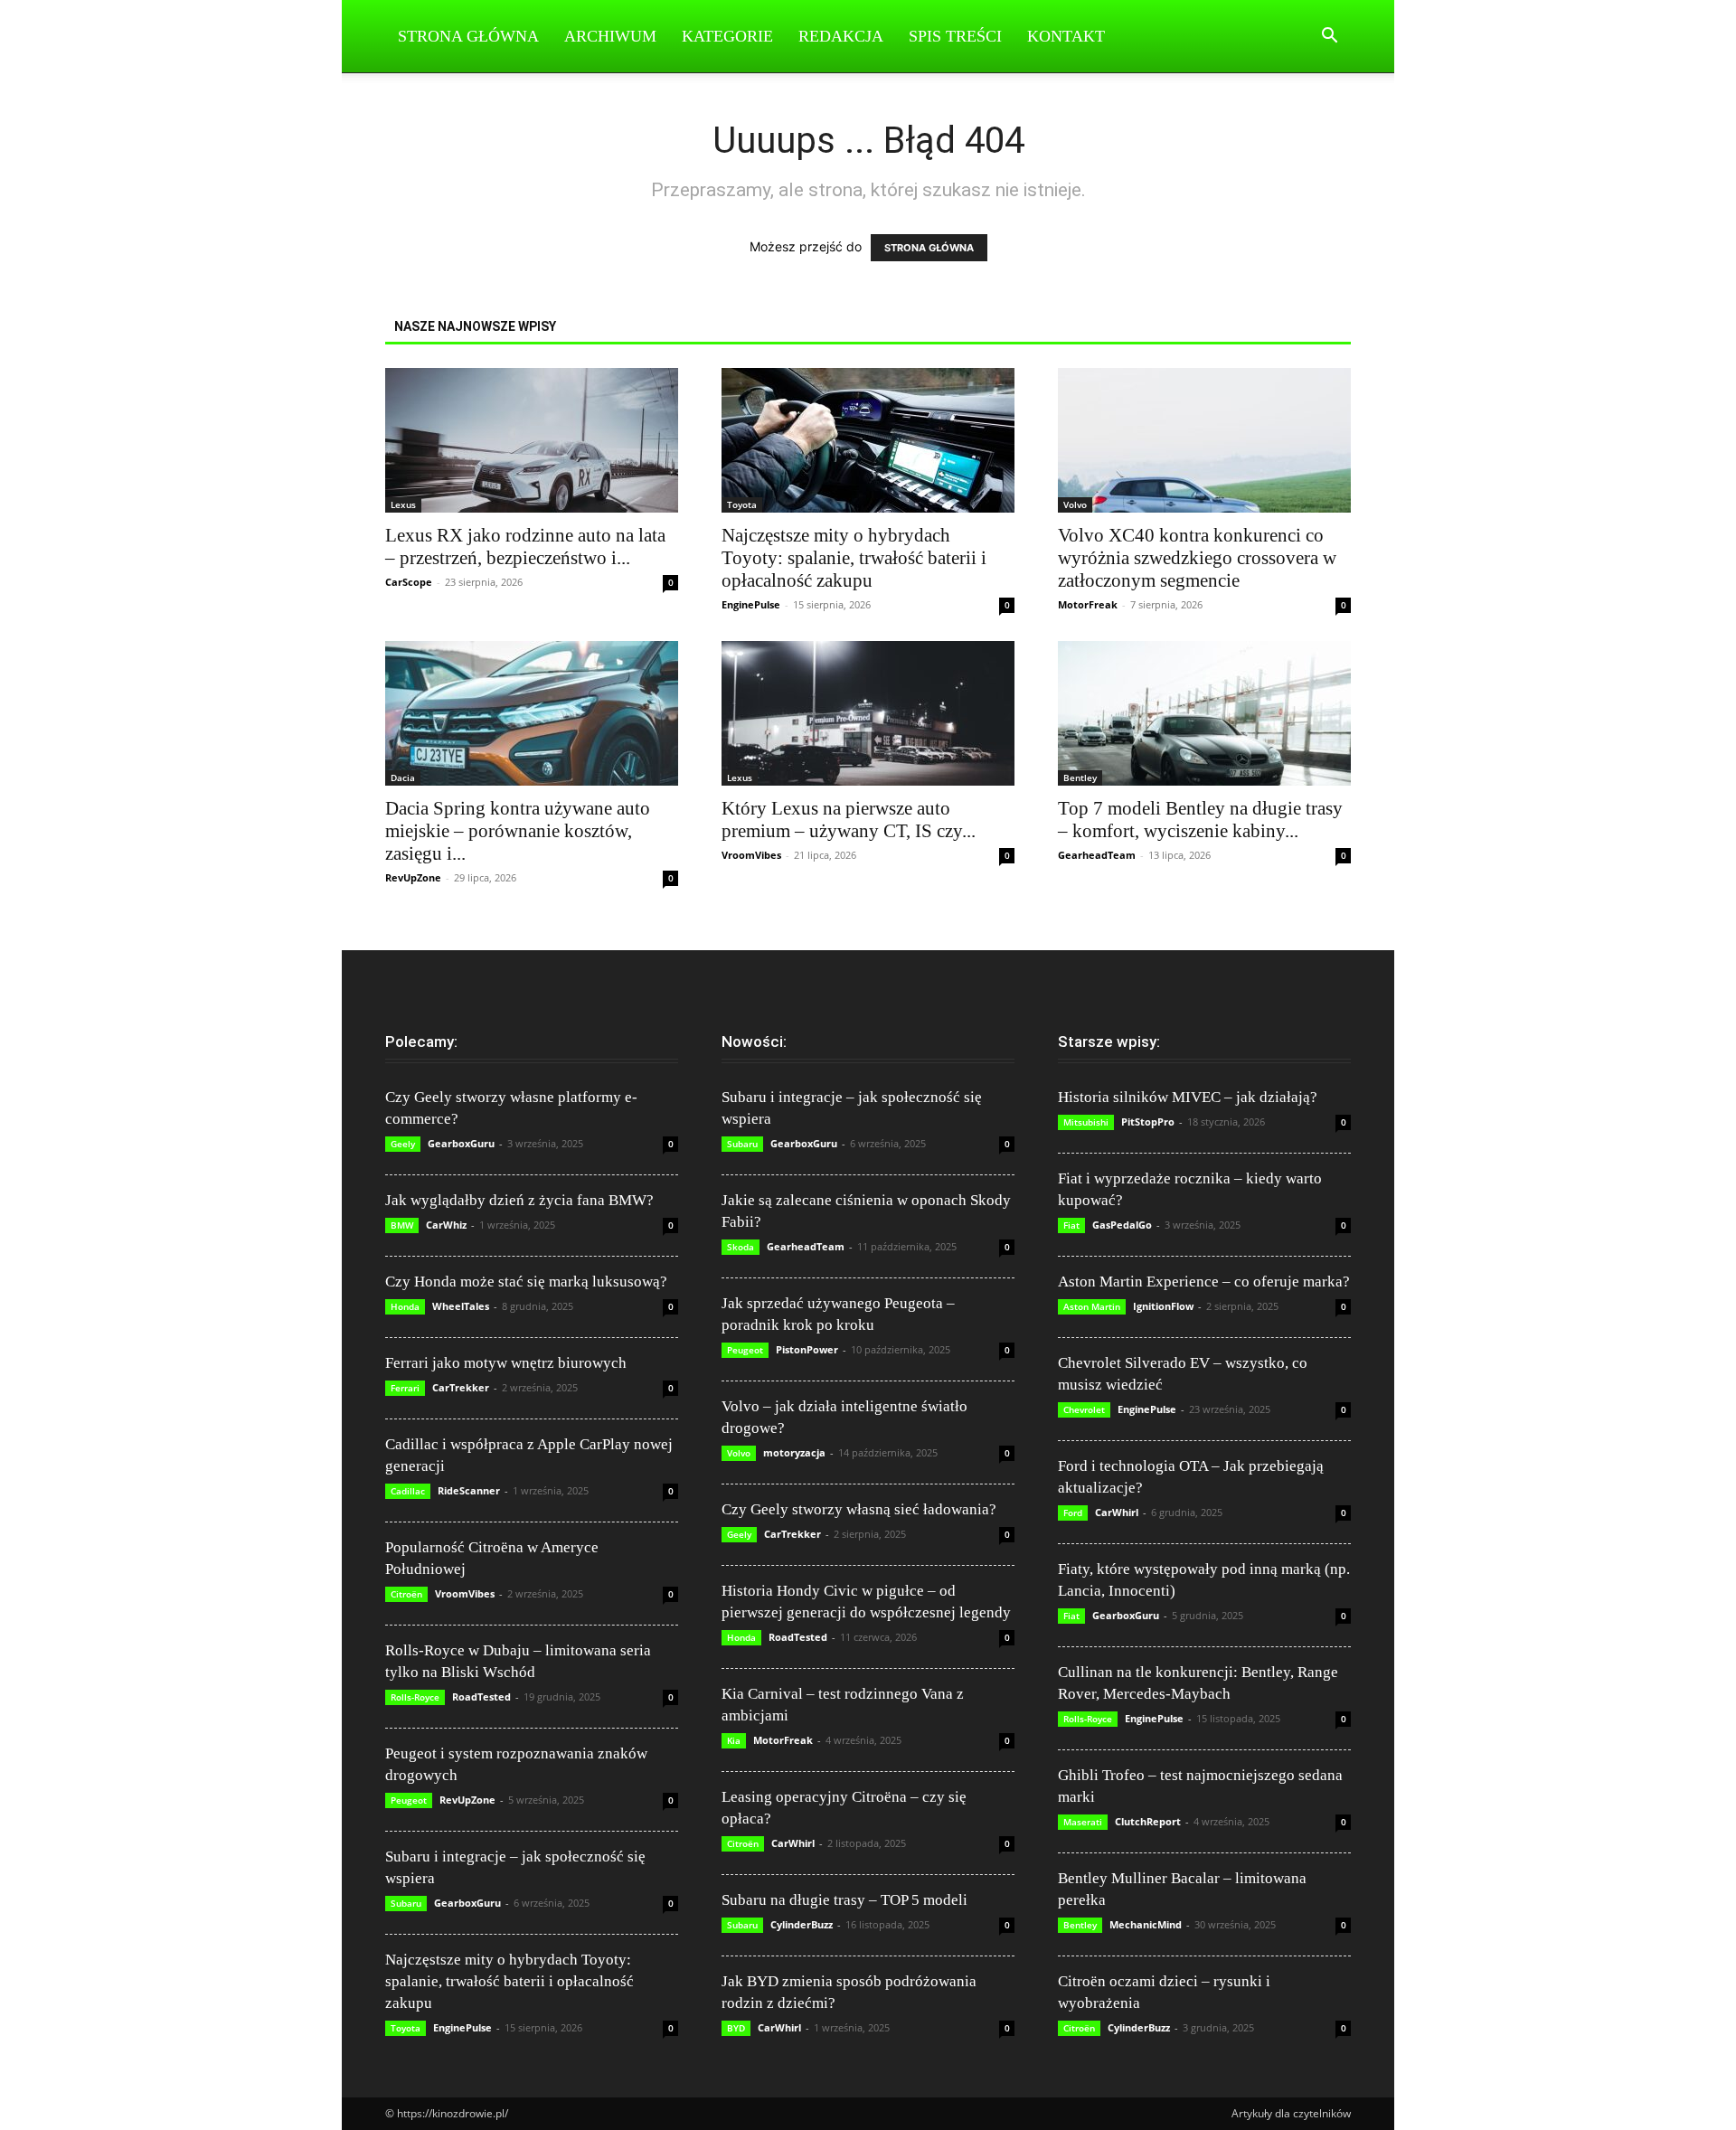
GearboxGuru (461, 1143)
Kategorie (727, 36)
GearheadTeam (1097, 855)
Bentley (1080, 778)
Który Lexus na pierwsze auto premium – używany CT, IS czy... (849, 820)
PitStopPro (1148, 1122)
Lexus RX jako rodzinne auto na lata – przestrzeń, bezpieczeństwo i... (525, 547)
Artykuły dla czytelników (1291, 2113)
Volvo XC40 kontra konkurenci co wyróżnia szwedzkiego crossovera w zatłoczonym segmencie (1197, 558)
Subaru (406, 1903)
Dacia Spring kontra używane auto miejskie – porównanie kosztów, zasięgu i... (518, 831)
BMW (402, 1225)
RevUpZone (413, 877)
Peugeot (409, 1800)
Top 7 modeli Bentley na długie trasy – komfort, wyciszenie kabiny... (1200, 820)
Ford (1073, 1513)
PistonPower (807, 1349)
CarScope (409, 582)
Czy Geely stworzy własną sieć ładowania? (859, 1509)
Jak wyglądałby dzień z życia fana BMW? (519, 1200)
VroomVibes (751, 855)
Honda (405, 1306)
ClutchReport (1148, 1821)
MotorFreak (1088, 604)
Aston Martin (1092, 1306)
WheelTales (461, 1306)
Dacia (403, 778)
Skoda (741, 1247)
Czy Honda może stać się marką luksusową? (526, 1282)
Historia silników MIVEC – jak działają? (1188, 1097)
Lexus (403, 504)
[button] (1329, 38)
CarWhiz (446, 1225)
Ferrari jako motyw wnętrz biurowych (506, 1363)
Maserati (1083, 1822)
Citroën (406, 1594)
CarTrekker (461, 1387)
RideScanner (469, 1490)
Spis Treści (955, 36)
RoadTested (481, 1696)
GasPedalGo (1122, 1225)
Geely (403, 1144)
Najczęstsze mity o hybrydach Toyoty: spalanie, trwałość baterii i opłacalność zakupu (854, 558)
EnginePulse (751, 604)
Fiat (1071, 1225)
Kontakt (1066, 36)
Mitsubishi (1086, 1122)
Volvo (1075, 504)
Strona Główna (468, 36)
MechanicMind (1146, 1924)
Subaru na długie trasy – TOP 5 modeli (844, 1900)
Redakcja (841, 36)
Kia (734, 1740)
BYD (736, 2028)
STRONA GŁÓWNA (929, 248)
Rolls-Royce (415, 1697)
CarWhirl (793, 1843)
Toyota (742, 504)
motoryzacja (794, 1452)
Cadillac (408, 1491)
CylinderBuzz (802, 1924)
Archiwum (610, 36)
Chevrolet (1084, 1409)
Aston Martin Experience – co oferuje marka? (1204, 1282)
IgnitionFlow (1163, 1306)
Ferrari (405, 1388)
